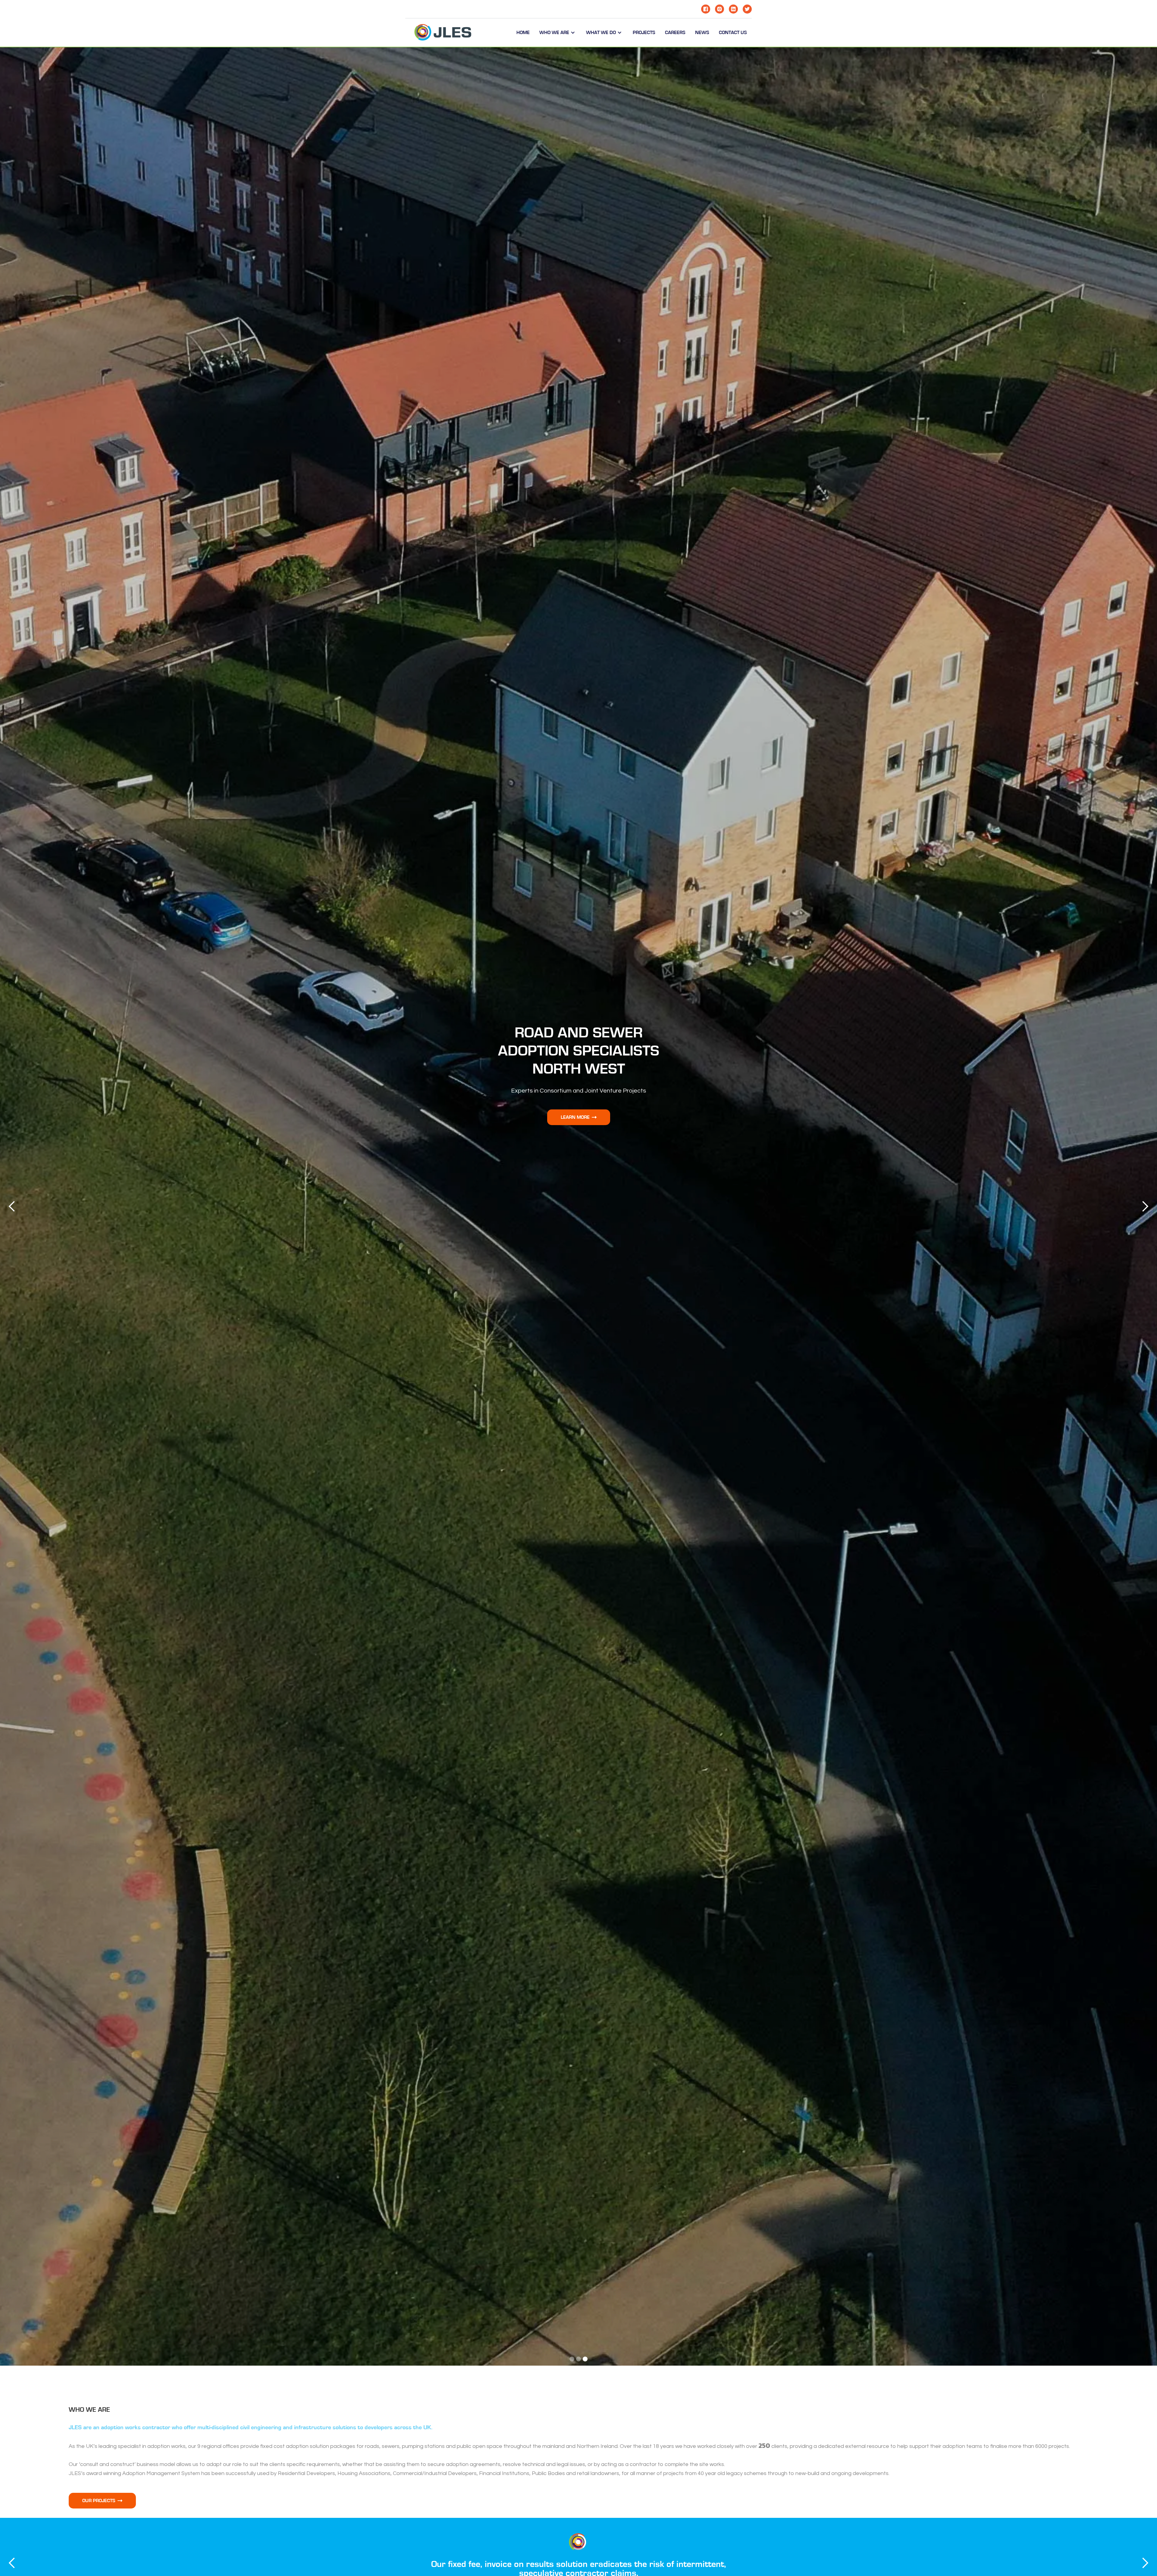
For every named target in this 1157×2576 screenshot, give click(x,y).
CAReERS (675, 33)
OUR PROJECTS (102, 2501)
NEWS (702, 33)
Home (523, 33)
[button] (558, 33)
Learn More (579, 1117)
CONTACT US (733, 33)
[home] (443, 33)
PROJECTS (644, 33)
